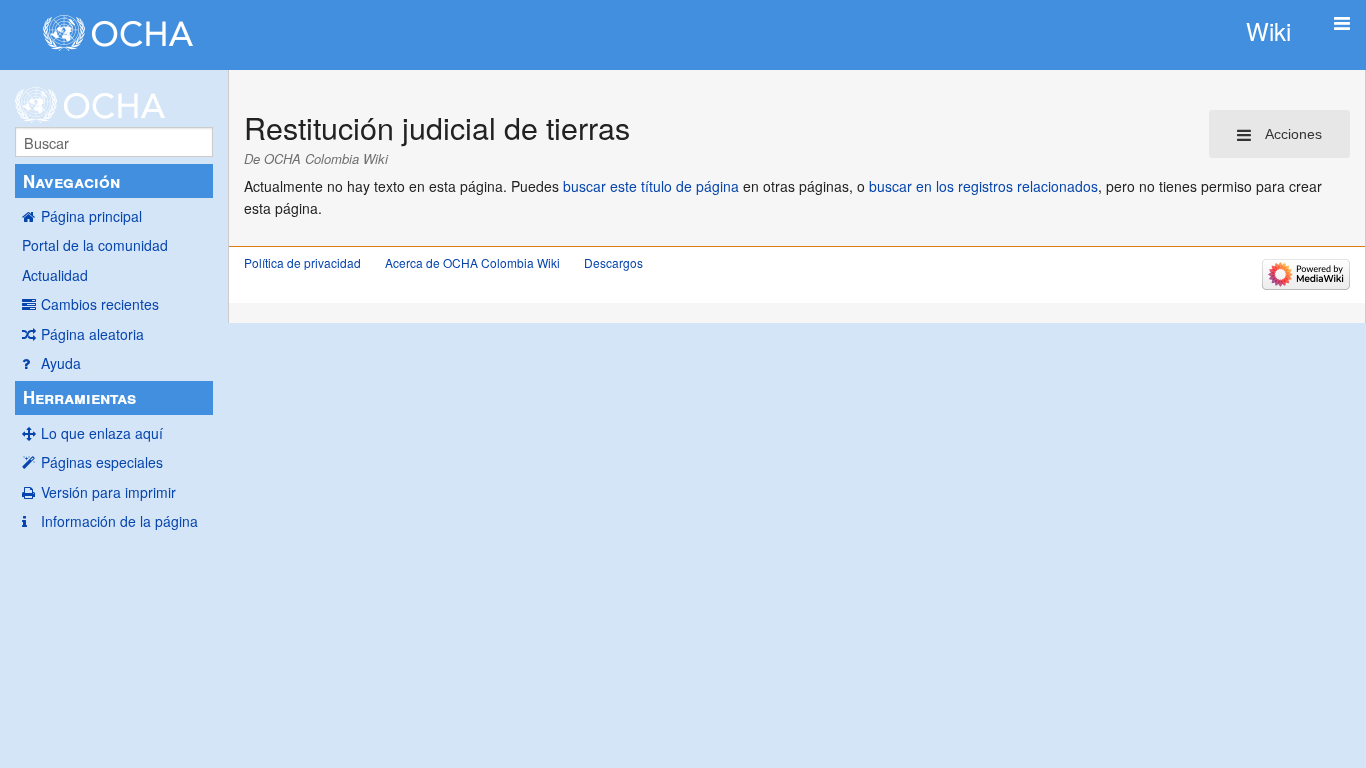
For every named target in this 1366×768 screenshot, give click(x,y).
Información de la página (119, 521)
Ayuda (61, 363)
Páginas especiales (102, 462)
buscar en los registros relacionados (983, 186)
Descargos (613, 262)
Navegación (71, 181)
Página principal (91, 216)
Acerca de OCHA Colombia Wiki (472, 262)
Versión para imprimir (108, 492)
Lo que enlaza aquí (102, 433)
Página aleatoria (92, 334)
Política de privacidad (302, 262)
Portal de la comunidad (95, 245)
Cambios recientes (100, 304)
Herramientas (79, 397)
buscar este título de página (651, 186)
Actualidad (55, 275)
